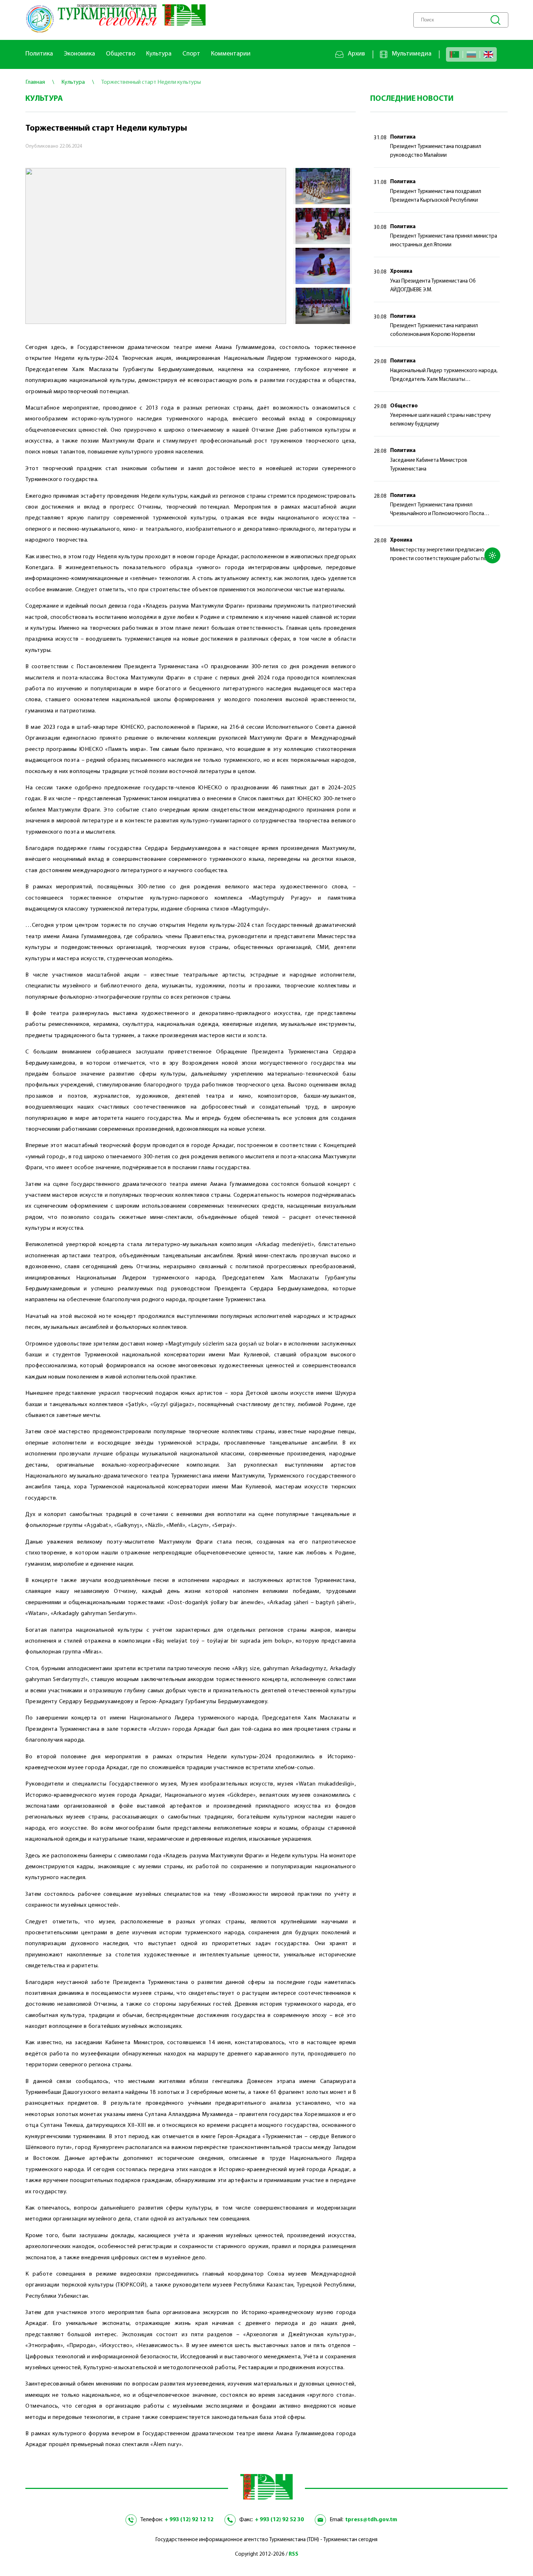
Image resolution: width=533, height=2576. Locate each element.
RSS (294, 2554)
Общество (121, 54)
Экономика (79, 54)
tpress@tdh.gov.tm (371, 2520)
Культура (159, 54)
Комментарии (231, 54)
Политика (39, 54)
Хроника (401, 272)
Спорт (191, 54)
